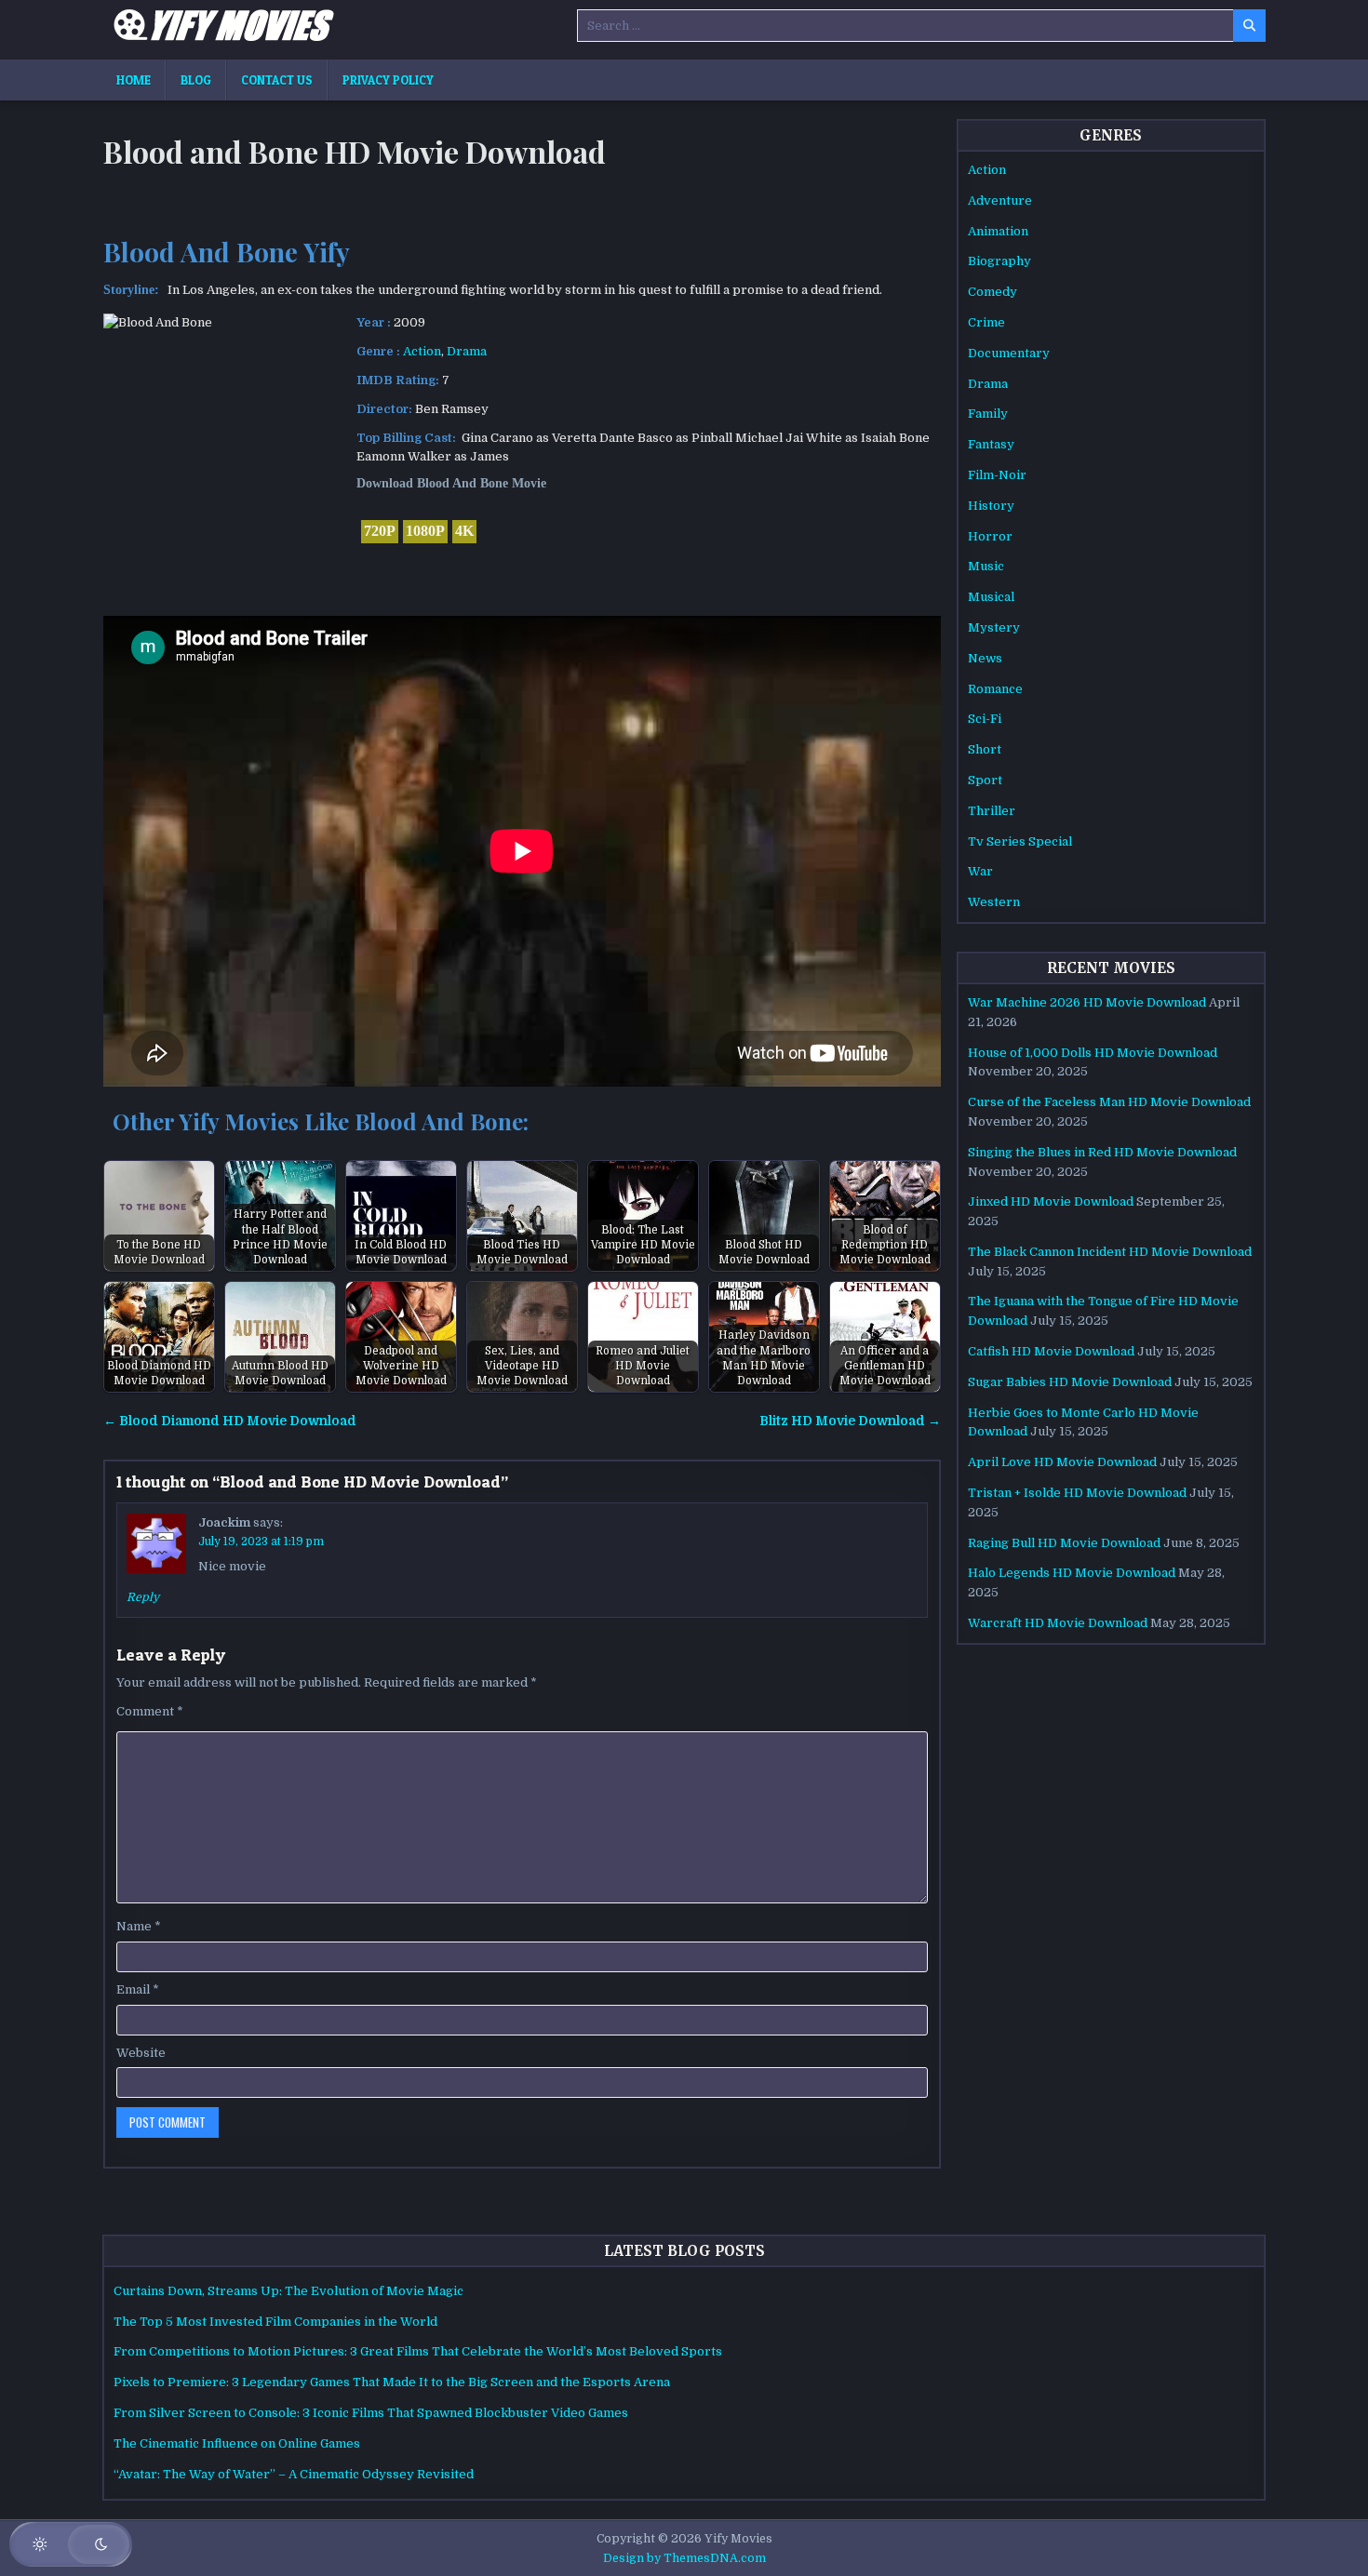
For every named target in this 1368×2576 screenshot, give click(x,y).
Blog (196, 80)
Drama (467, 351)
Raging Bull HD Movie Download (1064, 1543)
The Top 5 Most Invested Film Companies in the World (275, 2322)
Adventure (1000, 200)
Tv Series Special (1020, 841)
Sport (985, 780)
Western (994, 902)
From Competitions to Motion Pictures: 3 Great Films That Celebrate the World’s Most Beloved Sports (418, 2351)
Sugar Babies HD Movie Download (1070, 1382)
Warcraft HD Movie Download (1058, 1623)
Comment (150, 1711)
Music (986, 566)
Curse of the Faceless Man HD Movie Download (1109, 1102)
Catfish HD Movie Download (1051, 1351)
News (985, 658)
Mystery (994, 627)
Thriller (992, 811)
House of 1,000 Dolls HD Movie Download (1093, 1053)
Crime (986, 322)
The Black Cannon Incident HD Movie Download (1110, 1252)
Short (985, 749)
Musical (991, 597)
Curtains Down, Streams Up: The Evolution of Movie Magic (288, 2291)
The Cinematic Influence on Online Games (237, 2443)
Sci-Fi (985, 719)
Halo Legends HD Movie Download (1072, 1573)
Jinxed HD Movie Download (1051, 1201)
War (980, 871)
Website (141, 2053)
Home (134, 80)
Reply (143, 1597)
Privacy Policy (388, 80)
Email (138, 1989)
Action (422, 351)
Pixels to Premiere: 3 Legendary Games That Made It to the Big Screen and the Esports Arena (392, 2382)
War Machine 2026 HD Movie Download (1087, 1002)
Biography (999, 261)
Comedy (992, 292)
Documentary (1009, 353)
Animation (998, 231)
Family (988, 414)
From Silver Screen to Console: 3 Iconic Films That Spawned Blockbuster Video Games (371, 2413)
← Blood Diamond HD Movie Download (230, 1421)
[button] (71, 2544)
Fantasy (991, 444)
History (991, 506)
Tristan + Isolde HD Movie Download (1077, 1493)
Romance (995, 689)
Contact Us (277, 80)
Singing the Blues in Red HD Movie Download (1102, 1152)
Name (139, 1926)
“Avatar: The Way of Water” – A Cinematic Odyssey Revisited (294, 2474)
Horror (990, 536)
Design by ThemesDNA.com (684, 2558)
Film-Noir (997, 475)
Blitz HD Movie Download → (850, 1421)
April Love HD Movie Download (1062, 1462)
